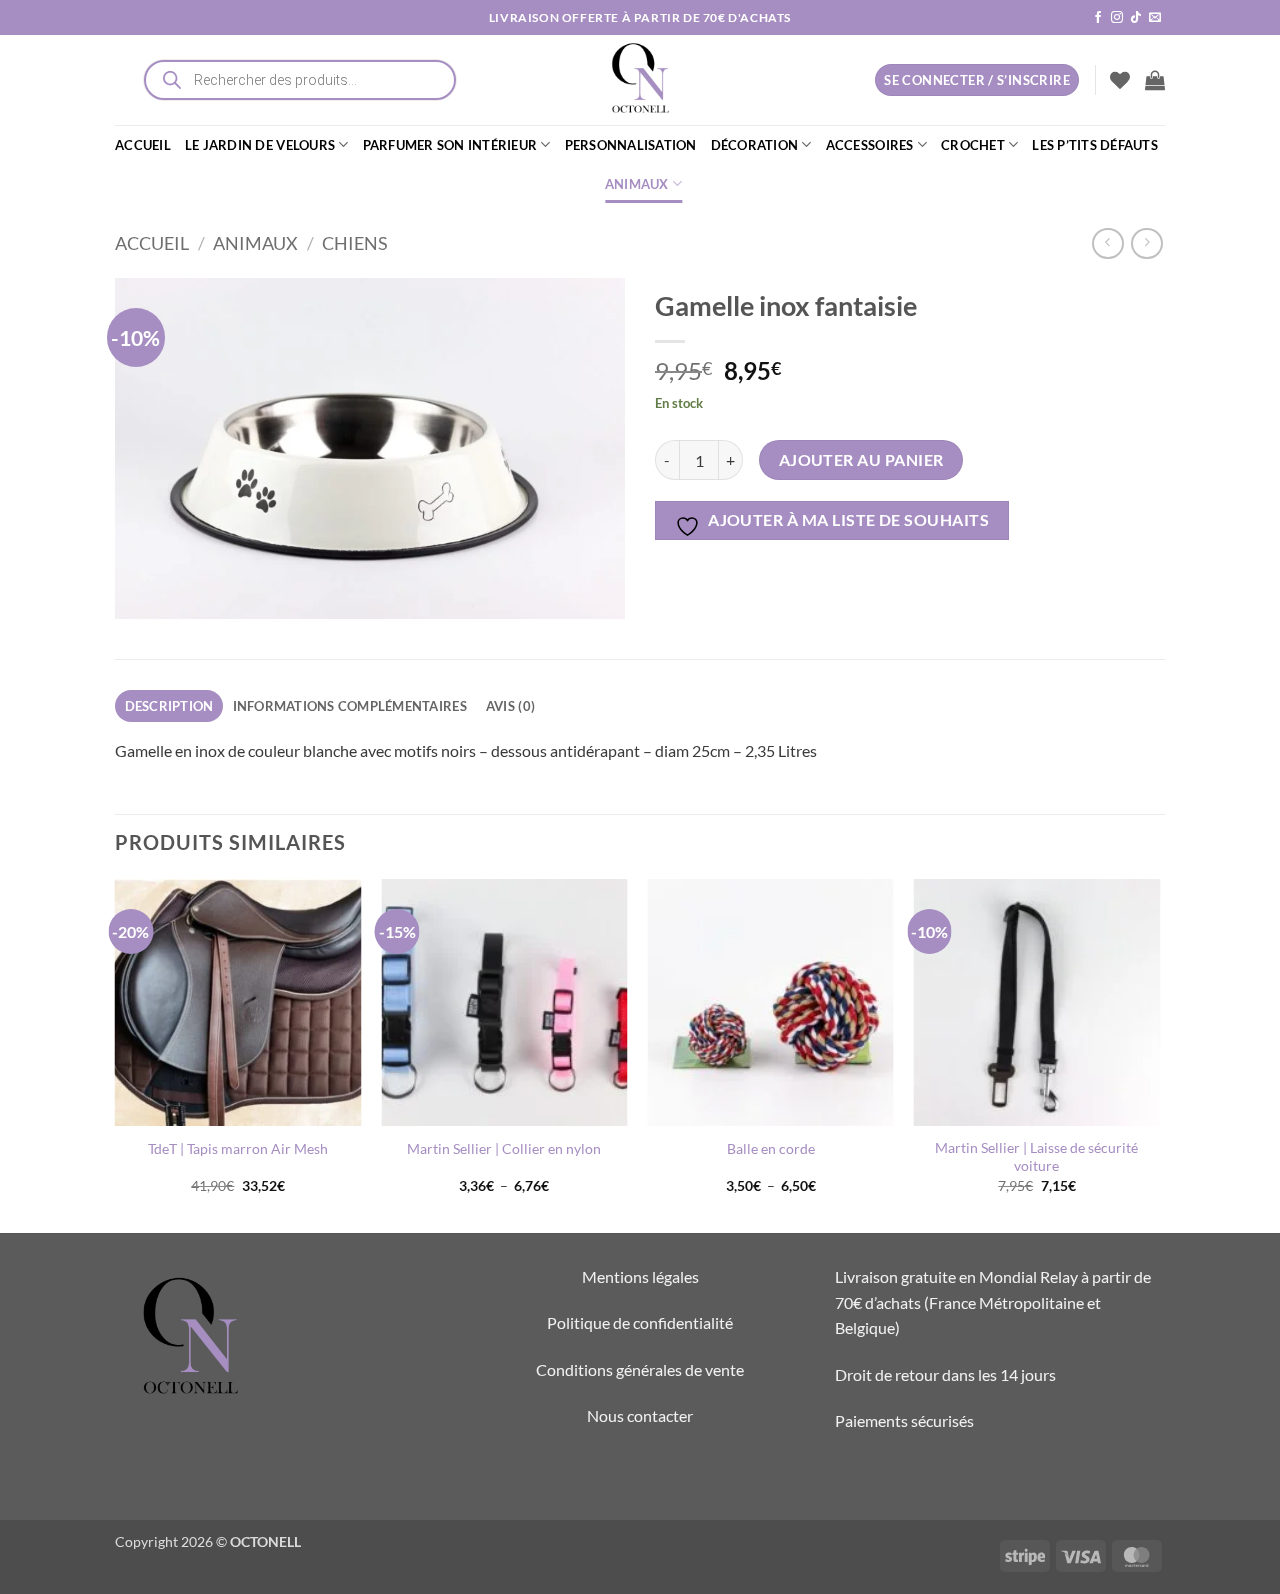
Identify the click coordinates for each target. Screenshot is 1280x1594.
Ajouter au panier (861, 460)
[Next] (1159, 1054)
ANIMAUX (637, 184)
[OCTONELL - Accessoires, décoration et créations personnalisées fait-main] (640, 80)
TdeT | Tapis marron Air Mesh (238, 1148)
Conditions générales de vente (640, 1369)
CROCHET (973, 145)
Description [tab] (169, 706)
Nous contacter (640, 1415)
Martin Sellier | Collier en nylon (504, 1148)
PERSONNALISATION (631, 145)
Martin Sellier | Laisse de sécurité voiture (1036, 1157)
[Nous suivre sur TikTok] (1136, 18)
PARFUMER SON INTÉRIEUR (450, 145)
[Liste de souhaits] (1120, 80)
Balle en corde (771, 1148)
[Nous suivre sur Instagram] (1117, 18)
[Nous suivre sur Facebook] (1098, 18)
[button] (1155, 80)
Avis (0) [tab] (510, 706)
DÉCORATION (755, 145)
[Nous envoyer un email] (1155, 18)
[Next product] (1107, 243)
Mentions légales (640, 1276)
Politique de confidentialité (640, 1322)
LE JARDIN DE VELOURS (260, 145)
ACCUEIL (143, 145)
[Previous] (116, 1054)
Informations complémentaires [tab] (350, 706)
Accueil (152, 243)
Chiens (355, 243)
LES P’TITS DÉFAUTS (1095, 145)
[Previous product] (1146, 243)
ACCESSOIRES (870, 145)
